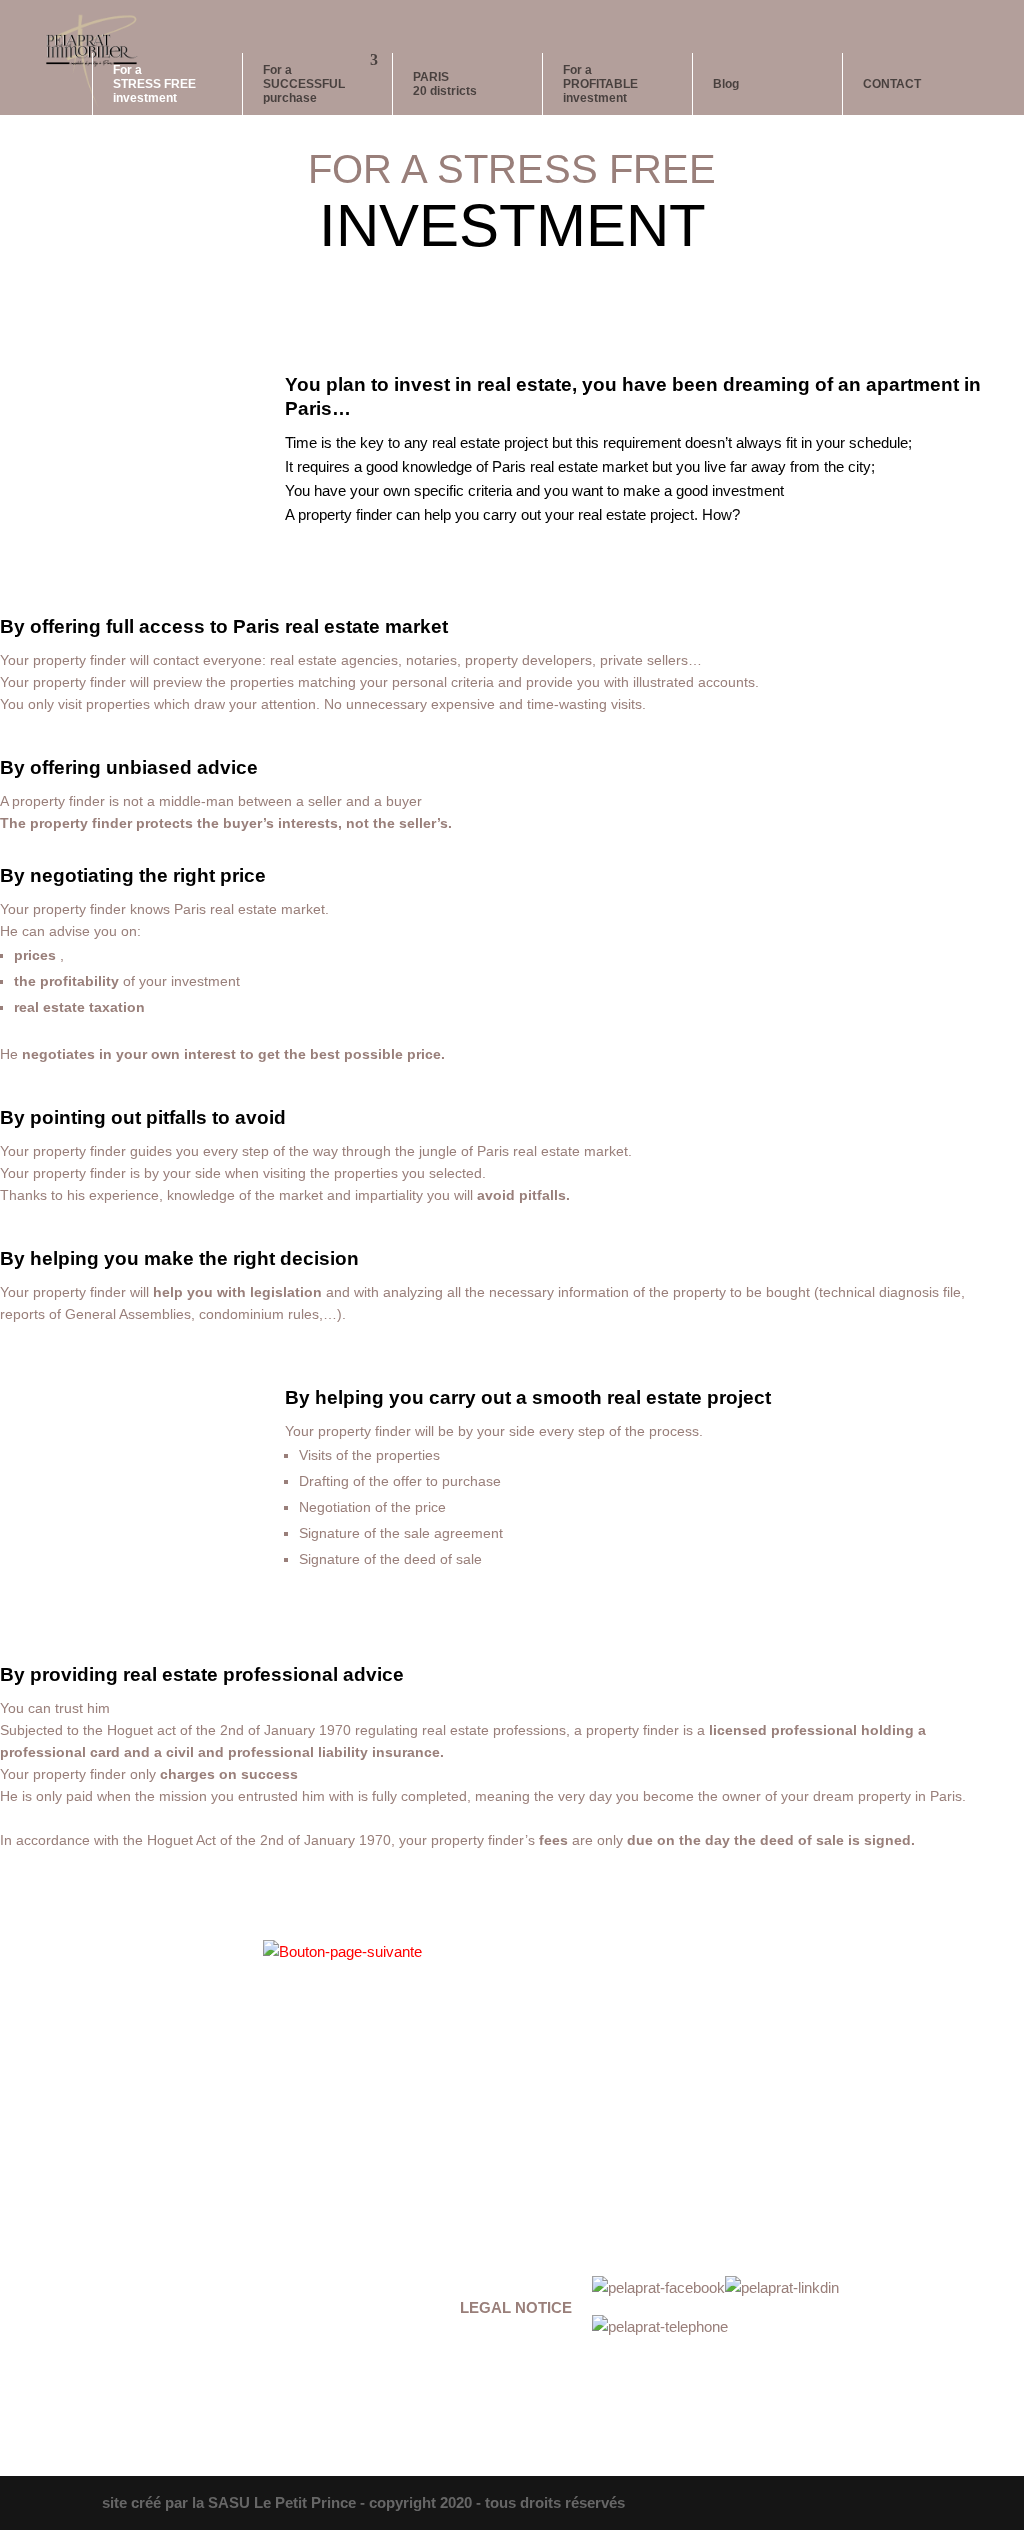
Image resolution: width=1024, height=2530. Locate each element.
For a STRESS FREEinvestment (154, 84)
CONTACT (892, 84)
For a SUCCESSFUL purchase (304, 84)
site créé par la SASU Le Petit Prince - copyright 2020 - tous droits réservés (363, 2502)
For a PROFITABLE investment (600, 84)
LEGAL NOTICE (516, 2307)
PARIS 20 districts (445, 84)
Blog (726, 84)
